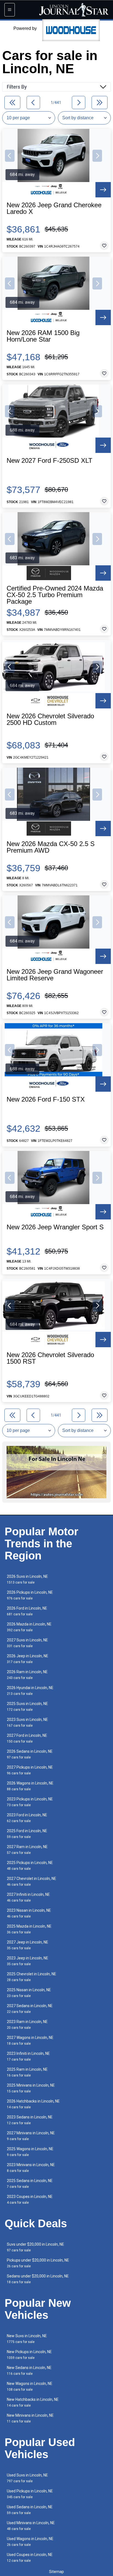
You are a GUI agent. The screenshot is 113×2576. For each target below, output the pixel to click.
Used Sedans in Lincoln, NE (30, 2510)
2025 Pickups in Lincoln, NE (30, 1866)
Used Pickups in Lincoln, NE (30, 2494)
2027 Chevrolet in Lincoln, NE (32, 1881)
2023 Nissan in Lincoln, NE (29, 1913)
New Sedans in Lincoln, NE (29, 2371)
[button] (10, 156)
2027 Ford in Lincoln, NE (27, 1738)
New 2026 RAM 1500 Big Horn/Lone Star (43, 336)
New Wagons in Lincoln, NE (30, 2386)
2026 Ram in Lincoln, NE (27, 1675)
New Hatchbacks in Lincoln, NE (33, 2402)
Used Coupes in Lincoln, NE (30, 2557)
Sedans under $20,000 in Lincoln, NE (38, 2279)
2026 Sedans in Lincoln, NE (30, 1754)
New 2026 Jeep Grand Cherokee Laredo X (54, 208)
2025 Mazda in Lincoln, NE (29, 1929)
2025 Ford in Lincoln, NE (27, 1834)
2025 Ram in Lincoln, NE (27, 2072)
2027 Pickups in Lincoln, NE (30, 1770)
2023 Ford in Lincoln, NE (27, 1818)
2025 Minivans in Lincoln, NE (31, 2088)
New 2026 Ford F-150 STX (46, 1099)
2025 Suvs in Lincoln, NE (27, 1707)
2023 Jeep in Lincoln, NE (28, 1961)
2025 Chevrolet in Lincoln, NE (32, 1977)
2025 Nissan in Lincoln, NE (29, 1993)
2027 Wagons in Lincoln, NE (30, 2040)
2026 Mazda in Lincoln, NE (29, 1627)
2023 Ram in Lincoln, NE (27, 2025)
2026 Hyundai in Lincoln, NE (30, 1691)
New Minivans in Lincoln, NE (30, 2418)
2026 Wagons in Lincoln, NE (30, 1786)
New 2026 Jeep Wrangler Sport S (55, 1227)
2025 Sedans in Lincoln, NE (30, 2184)
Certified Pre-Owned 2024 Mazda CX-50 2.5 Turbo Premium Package (55, 595)
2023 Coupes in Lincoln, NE (30, 2199)
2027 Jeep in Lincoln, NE (28, 1945)
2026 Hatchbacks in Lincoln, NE (33, 2104)
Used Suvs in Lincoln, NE (27, 2478)
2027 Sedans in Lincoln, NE (30, 2009)
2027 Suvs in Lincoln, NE (27, 1643)
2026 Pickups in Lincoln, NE (30, 1595)
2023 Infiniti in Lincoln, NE (28, 2056)
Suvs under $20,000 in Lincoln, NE (36, 2247)
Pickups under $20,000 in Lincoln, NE (38, 2263)
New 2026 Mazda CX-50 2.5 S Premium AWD (51, 847)
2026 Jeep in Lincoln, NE (28, 1659)
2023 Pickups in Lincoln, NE (30, 1802)
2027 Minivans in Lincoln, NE (31, 2136)
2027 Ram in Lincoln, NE (27, 1850)
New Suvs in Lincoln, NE (27, 2339)
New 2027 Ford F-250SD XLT (50, 461)
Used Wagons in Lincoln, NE (30, 2542)
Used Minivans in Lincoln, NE (31, 2526)
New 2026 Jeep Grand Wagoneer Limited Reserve (55, 975)
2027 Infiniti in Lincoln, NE (28, 1897)
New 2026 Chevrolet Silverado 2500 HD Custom (50, 719)
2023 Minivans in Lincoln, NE (31, 2168)
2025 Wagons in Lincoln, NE (30, 2152)
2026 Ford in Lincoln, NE (27, 1611)
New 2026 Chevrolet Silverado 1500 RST (50, 1358)
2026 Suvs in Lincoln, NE (27, 1579)
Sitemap (56, 2572)
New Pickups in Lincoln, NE (29, 2355)
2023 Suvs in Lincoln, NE (27, 1722)
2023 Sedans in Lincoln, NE (30, 2120)
